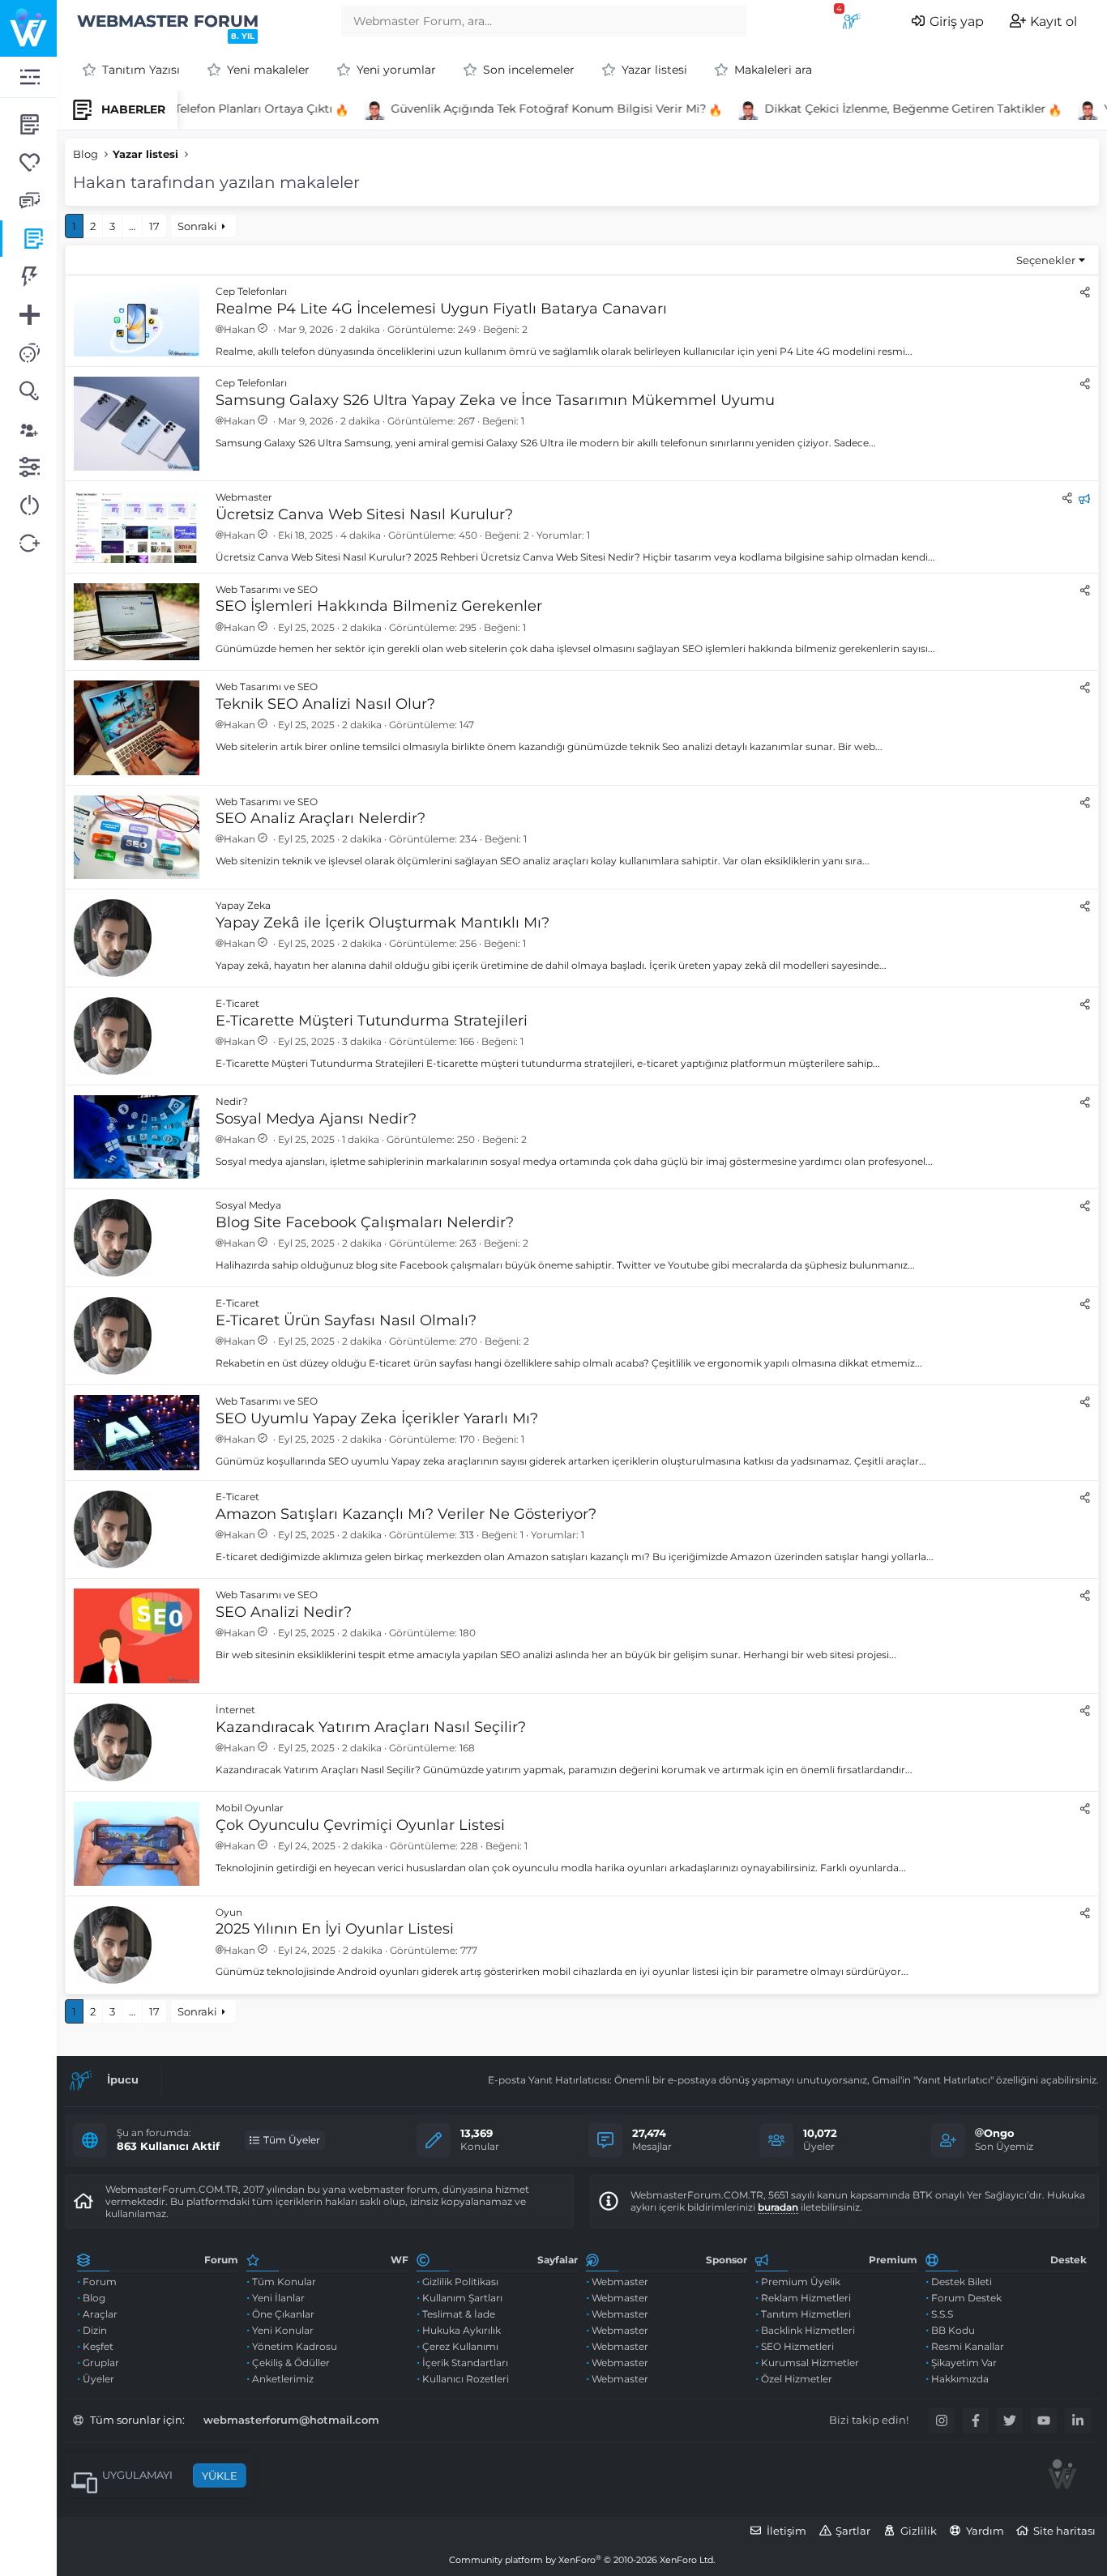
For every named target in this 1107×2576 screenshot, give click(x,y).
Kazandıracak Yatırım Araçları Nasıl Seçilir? (371, 1727)
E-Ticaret (237, 1003)
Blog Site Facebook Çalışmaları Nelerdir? (365, 1222)
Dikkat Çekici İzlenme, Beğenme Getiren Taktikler (887, 109)
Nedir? (232, 1101)
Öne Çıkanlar (283, 2314)
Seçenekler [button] (1046, 260)
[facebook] (976, 2420)
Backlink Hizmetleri (808, 2330)
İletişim (786, 2531)
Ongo (999, 2133)
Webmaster (244, 497)
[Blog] (28, 239)
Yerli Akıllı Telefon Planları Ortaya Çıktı (206, 109)
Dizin (95, 2330)
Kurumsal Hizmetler (810, 2363)
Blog (94, 2298)
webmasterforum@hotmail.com (291, 2420)
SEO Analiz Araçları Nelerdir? (321, 818)
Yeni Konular (283, 2330)
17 (154, 226)
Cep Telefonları (251, 291)
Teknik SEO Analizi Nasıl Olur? (325, 704)
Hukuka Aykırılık (462, 2330)
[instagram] (942, 2420)
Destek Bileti (962, 2282)
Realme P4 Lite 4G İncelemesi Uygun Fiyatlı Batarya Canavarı (441, 309)
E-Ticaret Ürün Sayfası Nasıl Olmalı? (346, 1320)
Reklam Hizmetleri (806, 2298)
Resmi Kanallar (968, 2346)
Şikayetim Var (964, 2363)
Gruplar (101, 2363)
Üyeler (98, 2379)
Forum (100, 2282)
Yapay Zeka (243, 905)
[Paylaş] (1085, 292)
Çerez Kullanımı (460, 2346)
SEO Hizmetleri (797, 2346)
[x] (1010, 2420)
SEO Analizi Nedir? (284, 1612)
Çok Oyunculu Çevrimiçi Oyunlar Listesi (360, 1825)
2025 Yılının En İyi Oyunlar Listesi (335, 1929)
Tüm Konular (284, 2282)
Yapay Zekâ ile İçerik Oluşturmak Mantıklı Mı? (383, 923)
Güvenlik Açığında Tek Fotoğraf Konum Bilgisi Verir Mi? (530, 109)
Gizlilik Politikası (460, 2282)
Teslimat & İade (459, 2314)
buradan (778, 2207)
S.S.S (942, 2314)
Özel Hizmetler (797, 2379)
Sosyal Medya (248, 1205)
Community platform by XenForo (582, 2560)
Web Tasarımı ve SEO (267, 589)
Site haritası (1064, 2531)
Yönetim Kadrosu (295, 2346)
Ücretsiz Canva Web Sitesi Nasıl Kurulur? (364, 514)
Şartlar (853, 2531)
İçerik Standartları (465, 2363)
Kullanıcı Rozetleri (466, 2379)
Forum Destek (966, 2298)
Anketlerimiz (283, 2379)
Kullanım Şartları (462, 2298)
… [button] (132, 226)
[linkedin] (1078, 2420)
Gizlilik (919, 2531)
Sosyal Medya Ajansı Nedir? (316, 1119)
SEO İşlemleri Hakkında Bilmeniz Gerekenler (379, 606)
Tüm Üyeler (292, 2140)
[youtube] (1044, 2420)
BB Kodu (953, 2330)
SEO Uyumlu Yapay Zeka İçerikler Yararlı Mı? (377, 1418)
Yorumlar (559, 535)
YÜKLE (220, 2476)
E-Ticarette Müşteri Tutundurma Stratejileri (372, 1021)
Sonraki (197, 226)
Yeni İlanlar (278, 2298)
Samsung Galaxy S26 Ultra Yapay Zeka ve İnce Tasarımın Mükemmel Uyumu (495, 400)
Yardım (985, 2531)
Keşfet (98, 2346)
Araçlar (100, 2314)
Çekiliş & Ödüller (291, 2363)
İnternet (235, 1710)
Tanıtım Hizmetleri (806, 2314)
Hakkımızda (960, 2379)
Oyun (229, 1912)
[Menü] (28, 77)
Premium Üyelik (801, 2282)
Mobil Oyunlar (250, 1808)
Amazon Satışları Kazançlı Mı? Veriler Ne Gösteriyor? (406, 1514)
